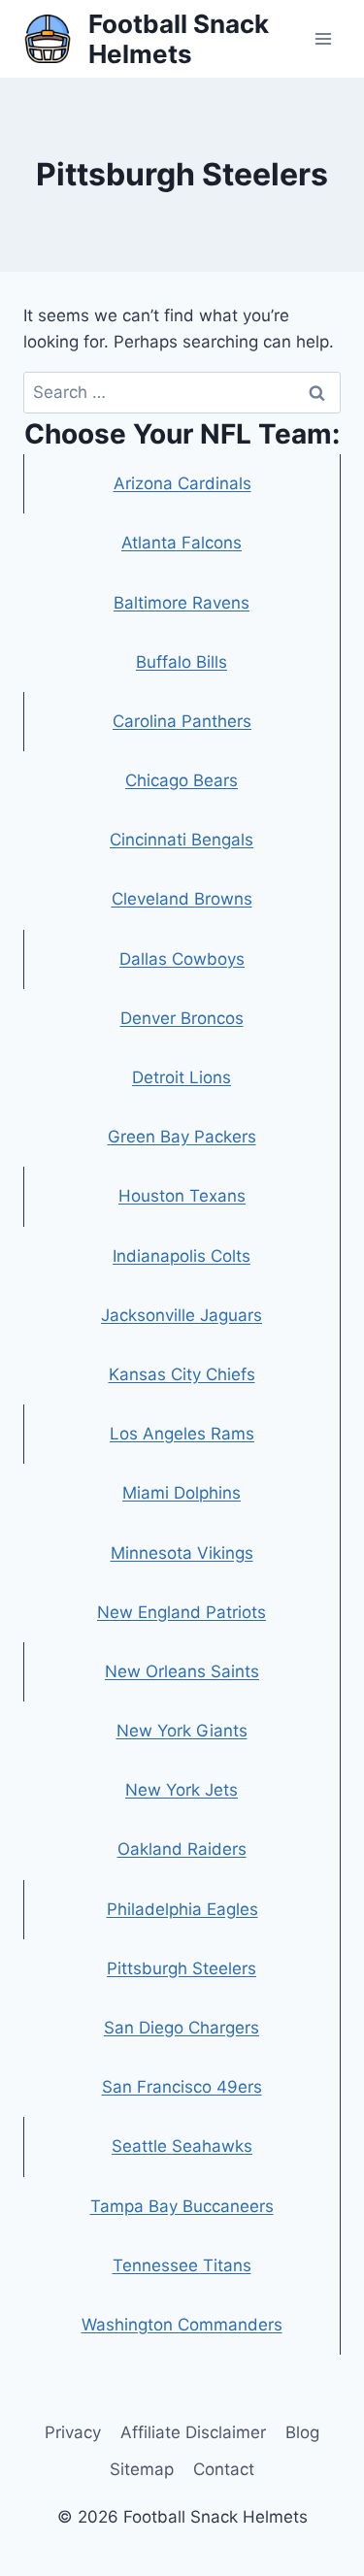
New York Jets (182, 1790)
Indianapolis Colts (182, 1256)
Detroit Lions (182, 1077)
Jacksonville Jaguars (182, 1315)
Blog (302, 2432)
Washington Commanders (182, 2325)
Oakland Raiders (182, 1849)
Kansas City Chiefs (182, 1374)
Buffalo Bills (182, 662)
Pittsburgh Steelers (182, 1968)
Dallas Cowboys (182, 959)
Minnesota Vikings (182, 1553)
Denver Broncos (182, 1018)
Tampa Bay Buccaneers (182, 2206)
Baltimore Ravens (182, 603)
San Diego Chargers (182, 2028)
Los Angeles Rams (182, 1434)
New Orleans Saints (182, 1671)
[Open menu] (323, 38)
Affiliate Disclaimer (193, 2432)
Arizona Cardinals (182, 483)
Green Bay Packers (182, 1137)
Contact (224, 2469)
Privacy (73, 2432)
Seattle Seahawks (182, 2146)
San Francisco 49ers (182, 2087)
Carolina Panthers (182, 721)
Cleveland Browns (182, 899)
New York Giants (182, 1731)
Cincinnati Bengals (182, 840)
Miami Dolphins (182, 1493)
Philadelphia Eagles (182, 1909)
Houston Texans (182, 1196)
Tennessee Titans (182, 2265)
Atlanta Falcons (182, 543)
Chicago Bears (182, 780)
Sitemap (142, 2469)
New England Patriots (182, 1612)
